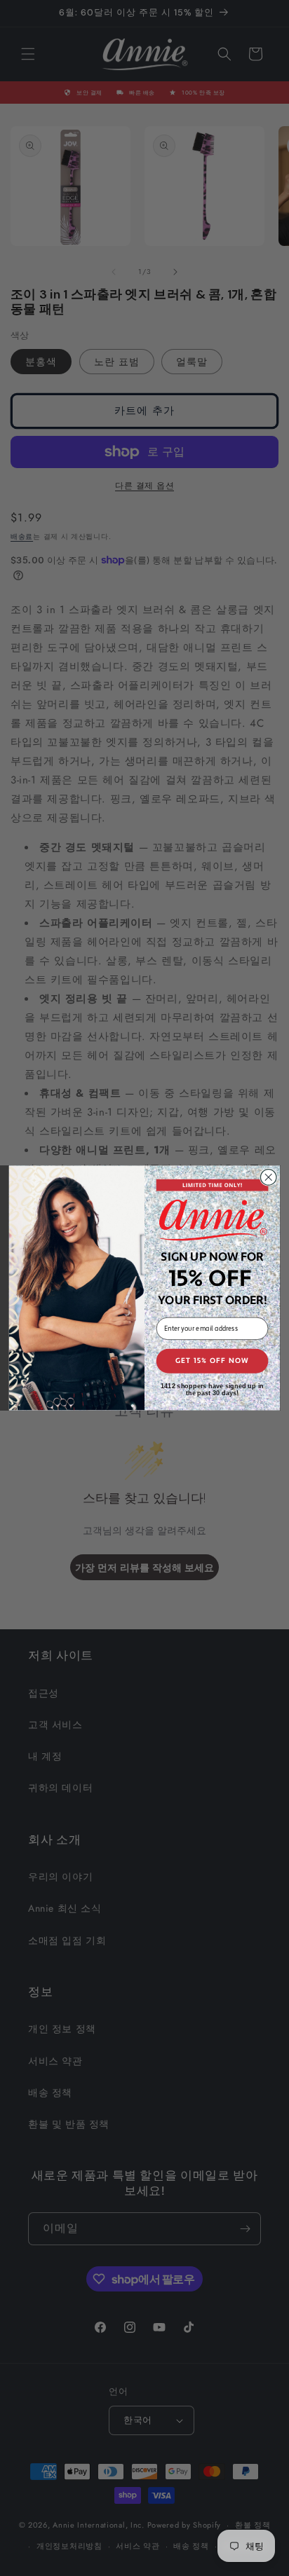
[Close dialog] (268, 1178)
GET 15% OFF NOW (213, 1361)
